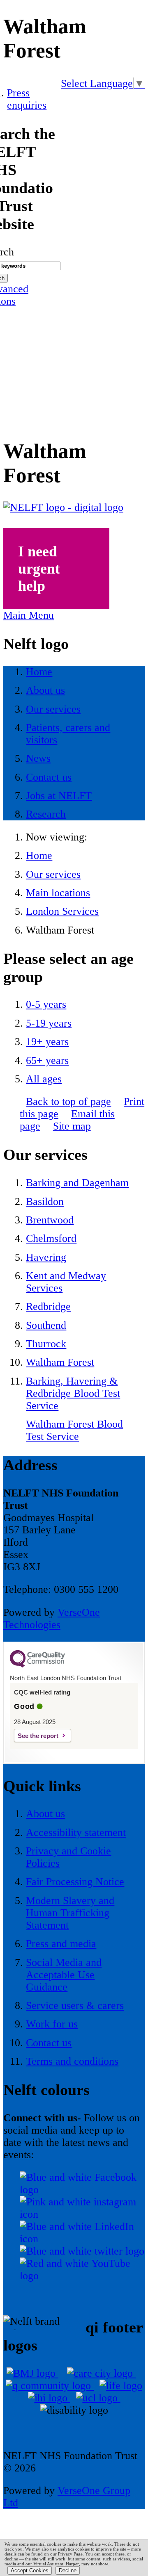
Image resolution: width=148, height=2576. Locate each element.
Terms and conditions (72, 2061)
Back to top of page (68, 1101)
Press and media (61, 1944)
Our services (53, 874)
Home (39, 855)
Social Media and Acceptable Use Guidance (64, 1975)
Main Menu (29, 615)
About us (45, 1814)
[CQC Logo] (37, 1665)
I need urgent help (39, 569)
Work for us (52, 2024)
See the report (38, 1736)
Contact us (49, 2043)
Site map (72, 1126)
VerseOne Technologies (52, 1618)
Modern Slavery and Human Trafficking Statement (70, 1913)
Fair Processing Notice (75, 1882)
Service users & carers (75, 2005)
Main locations (58, 893)
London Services (62, 911)
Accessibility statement (76, 1832)
